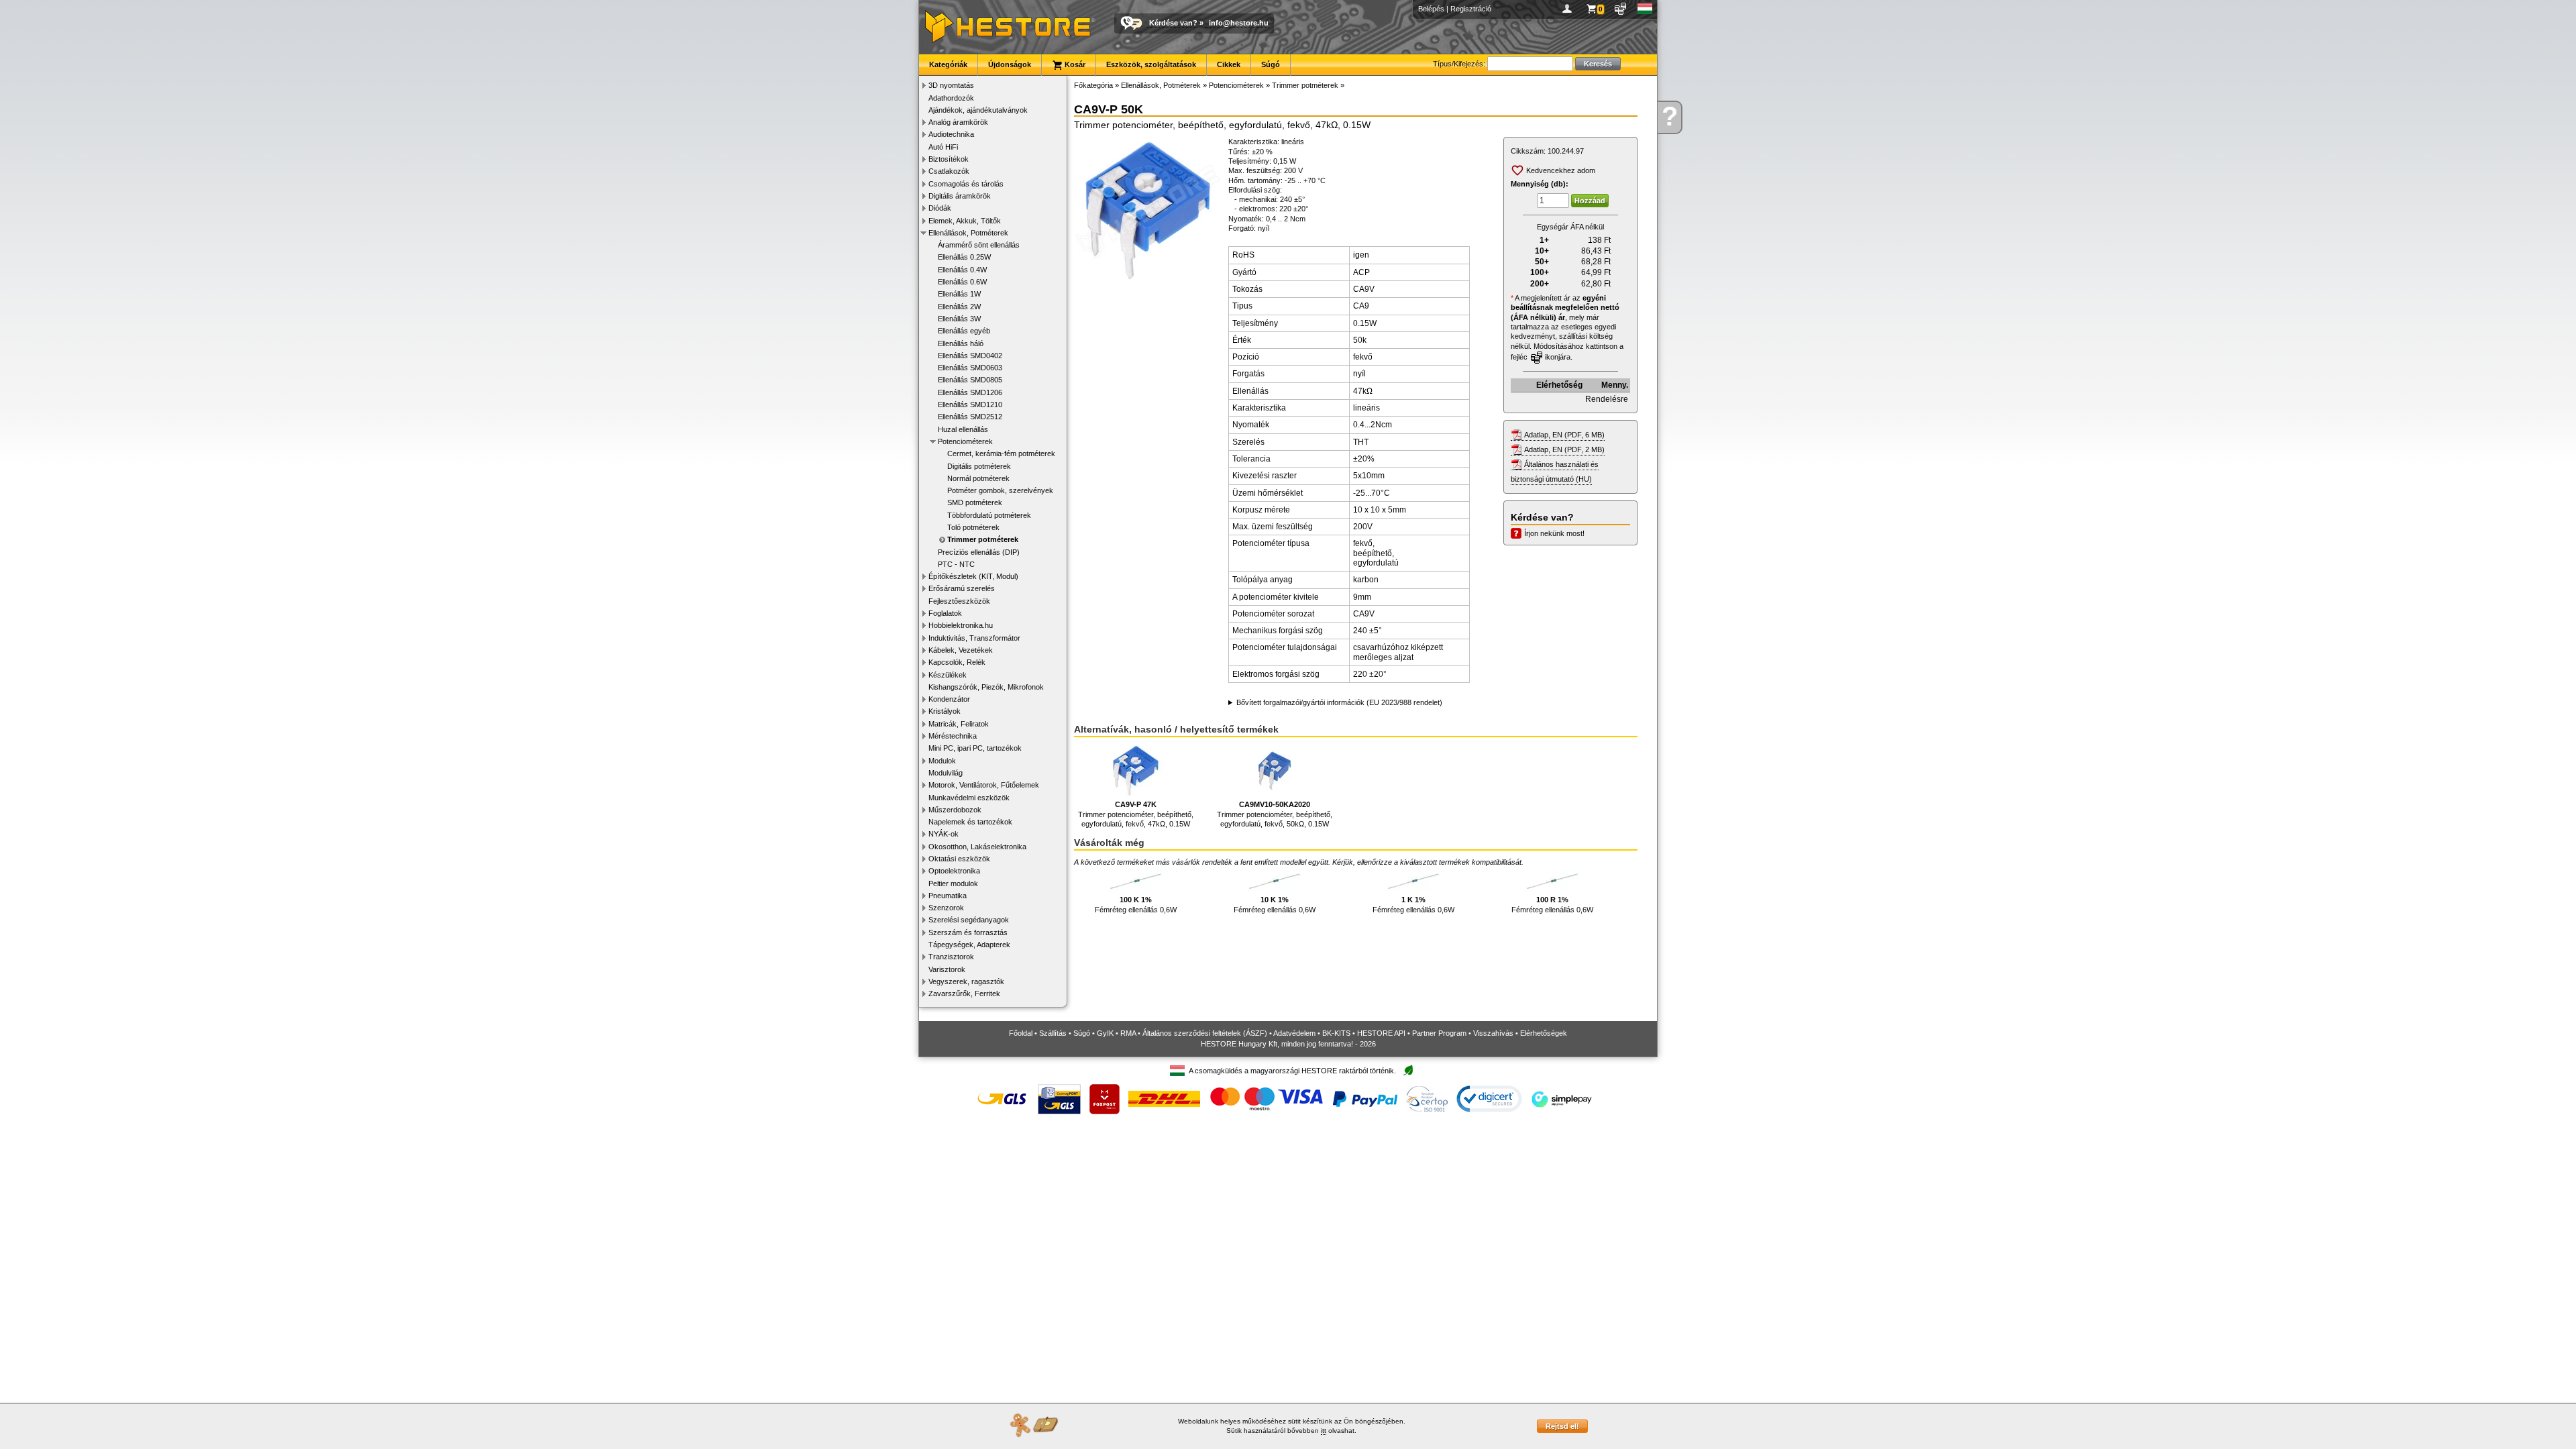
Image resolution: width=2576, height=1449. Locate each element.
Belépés (1431, 9)
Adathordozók (951, 98)
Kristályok (945, 711)
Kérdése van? (1173, 23)
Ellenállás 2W (959, 307)
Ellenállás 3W (959, 319)
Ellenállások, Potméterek (968, 233)
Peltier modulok (953, 883)
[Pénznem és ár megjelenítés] (1621, 9)
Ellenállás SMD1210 (970, 405)
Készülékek (948, 675)
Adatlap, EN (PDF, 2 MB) (1564, 449)
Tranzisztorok (951, 957)
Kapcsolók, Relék (957, 662)
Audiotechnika (951, 134)
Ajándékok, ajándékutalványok (978, 110)
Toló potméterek (973, 527)
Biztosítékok (949, 159)
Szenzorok (946, 908)
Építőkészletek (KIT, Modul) (973, 576)
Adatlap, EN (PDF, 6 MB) (1564, 435)
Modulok (942, 761)
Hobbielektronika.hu (961, 625)
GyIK (1105, 1033)
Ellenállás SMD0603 (970, 368)
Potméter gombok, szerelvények (1000, 490)
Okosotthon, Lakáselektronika (977, 847)
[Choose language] (1645, 9)
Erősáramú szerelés (962, 588)
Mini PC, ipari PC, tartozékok (975, 748)
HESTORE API (1381, 1033)
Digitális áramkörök (960, 196)
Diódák (940, 208)
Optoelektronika (954, 871)
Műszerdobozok (955, 810)
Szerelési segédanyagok (969, 920)
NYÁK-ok (944, 834)
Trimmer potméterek (983, 539)
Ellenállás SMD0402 (970, 356)
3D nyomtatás (951, 85)
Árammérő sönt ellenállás (979, 245)
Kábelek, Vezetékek (961, 650)
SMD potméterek (975, 502)
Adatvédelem (1294, 1033)
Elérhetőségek (1544, 1033)
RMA (1128, 1033)
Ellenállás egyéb (964, 331)
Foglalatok (945, 613)
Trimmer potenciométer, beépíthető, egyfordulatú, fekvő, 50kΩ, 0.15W (1275, 814)
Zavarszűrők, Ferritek (964, 994)
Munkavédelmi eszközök (969, 798)
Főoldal (1021, 1033)
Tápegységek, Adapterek (969, 945)
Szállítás (1053, 1033)
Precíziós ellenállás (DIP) (979, 552)
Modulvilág (946, 773)
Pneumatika (948, 896)
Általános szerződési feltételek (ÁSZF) (1205, 1033)
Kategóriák (948, 64)
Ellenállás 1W (959, 294)
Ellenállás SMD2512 (970, 417)
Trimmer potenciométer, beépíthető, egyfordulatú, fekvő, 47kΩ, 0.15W (1136, 814)
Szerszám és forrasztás (968, 932)
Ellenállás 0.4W (962, 270)
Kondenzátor (949, 699)
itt (1324, 1431)
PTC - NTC (956, 564)
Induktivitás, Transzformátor (974, 638)
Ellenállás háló (961, 343)
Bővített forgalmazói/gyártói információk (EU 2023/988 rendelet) (1339, 702)
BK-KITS (1336, 1033)
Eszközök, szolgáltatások (1151, 64)
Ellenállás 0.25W (964, 257)
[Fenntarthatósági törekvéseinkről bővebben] (1408, 1071)
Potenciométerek (965, 441)
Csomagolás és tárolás (966, 184)
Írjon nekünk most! (1554, 533)
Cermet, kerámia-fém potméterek (1001, 453)
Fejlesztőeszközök (959, 601)
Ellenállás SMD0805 (970, 380)
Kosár (1074, 64)
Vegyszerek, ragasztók (966, 981)
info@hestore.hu (1239, 23)
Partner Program (1439, 1033)
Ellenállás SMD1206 (970, 392)
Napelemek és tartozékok (970, 822)
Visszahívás (1493, 1033)
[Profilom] (1569, 9)
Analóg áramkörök (958, 122)
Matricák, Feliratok (959, 724)
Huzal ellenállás (963, 429)
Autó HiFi (943, 147)
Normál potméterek (978, 478)
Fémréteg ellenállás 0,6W (1136, 904)
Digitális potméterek (979, 466)
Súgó (1271, 64)
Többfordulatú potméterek (989, 515)
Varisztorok (947, 969)
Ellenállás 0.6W (962, 282)
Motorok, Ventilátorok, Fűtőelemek (984, 785)
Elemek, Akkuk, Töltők (965, 221)
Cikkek (1229, 64)
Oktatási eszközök (959, 859)
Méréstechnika (953, 736)
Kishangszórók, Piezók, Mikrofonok (986, 687)
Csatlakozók (949, 171)
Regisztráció (1471, 9)
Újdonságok (1010, 64)
